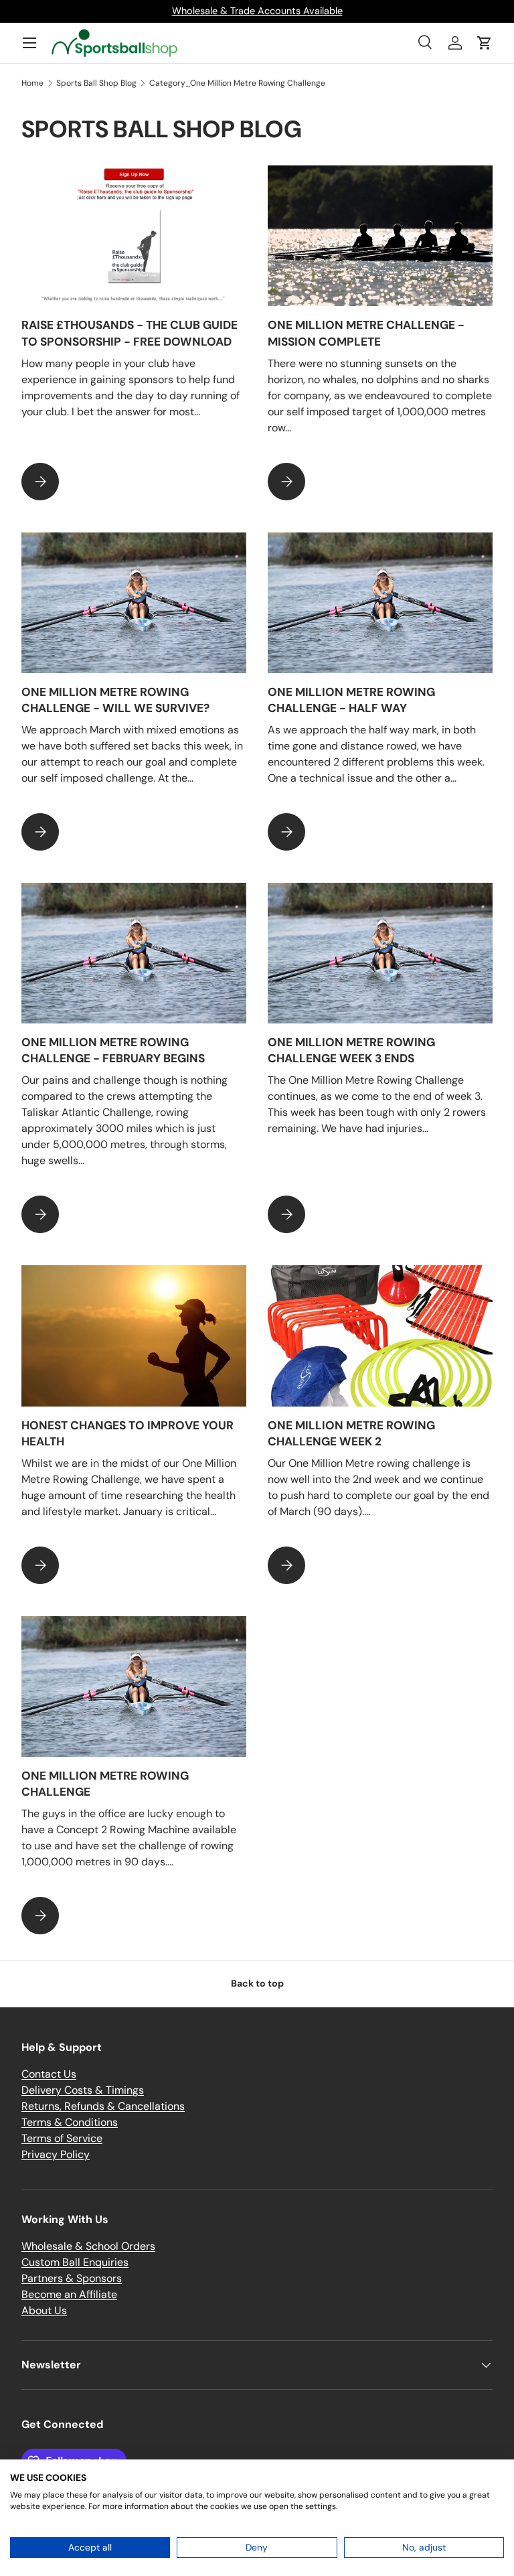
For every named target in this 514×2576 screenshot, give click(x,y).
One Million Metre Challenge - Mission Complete (366, 333)
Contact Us (49, 2074)
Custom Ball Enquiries (75, 2262)
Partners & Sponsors (72, 2278)
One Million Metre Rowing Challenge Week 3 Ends (351, 1050)
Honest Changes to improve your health (127, 1433)
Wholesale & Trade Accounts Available (257, 11)
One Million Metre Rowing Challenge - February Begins (113, 1050)
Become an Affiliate (69, 2294)
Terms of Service (62, 2138)
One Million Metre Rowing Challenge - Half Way (351, 700)
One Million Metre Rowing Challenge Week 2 (351, 1433)
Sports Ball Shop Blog (96, 83)
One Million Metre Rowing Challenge (105, 1784)
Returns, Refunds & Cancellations (103, 2106)
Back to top (257, 1983)
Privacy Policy (56, 2154)
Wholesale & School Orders (88, 2246)
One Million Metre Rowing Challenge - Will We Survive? (115, 700)
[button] (485, 43)
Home (32, 83)
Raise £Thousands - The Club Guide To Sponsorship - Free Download (130, 333)
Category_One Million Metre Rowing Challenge (237, 83)
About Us (44, 2310)
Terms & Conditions (70, 2122)
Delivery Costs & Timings (83, 2090)
